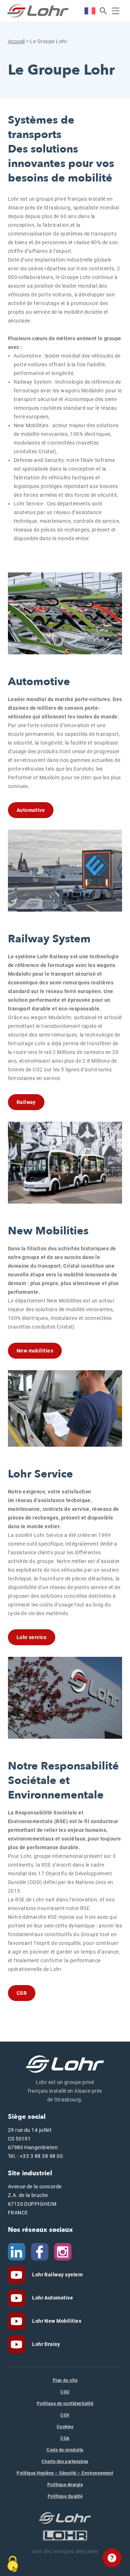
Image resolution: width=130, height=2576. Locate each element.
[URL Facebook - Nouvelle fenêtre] (40, 2251)
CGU (65, 2392)
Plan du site (65, 2380)
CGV (65, 2415)
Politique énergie (65, 2485)
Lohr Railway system (57, 2275)
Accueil (16, 41)
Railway (26, 1102)
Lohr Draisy (46, 2344)
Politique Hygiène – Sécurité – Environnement (65, 2473)
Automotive (31, 810)
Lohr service (32, 1637)
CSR (22, 1993)
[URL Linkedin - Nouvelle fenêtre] (17, 2251)
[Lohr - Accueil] (38, 11)
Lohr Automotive (52, 2298)
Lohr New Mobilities (56, 2321)
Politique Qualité (65, 2496)
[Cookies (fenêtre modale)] (13, 2564)
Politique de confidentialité (65, 2404)
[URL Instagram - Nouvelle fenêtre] (63, 2251)
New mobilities (35, 1351)
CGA (65, 2438)
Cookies (65, 2427)
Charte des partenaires (65, 2462)
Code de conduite (65, 2450)
